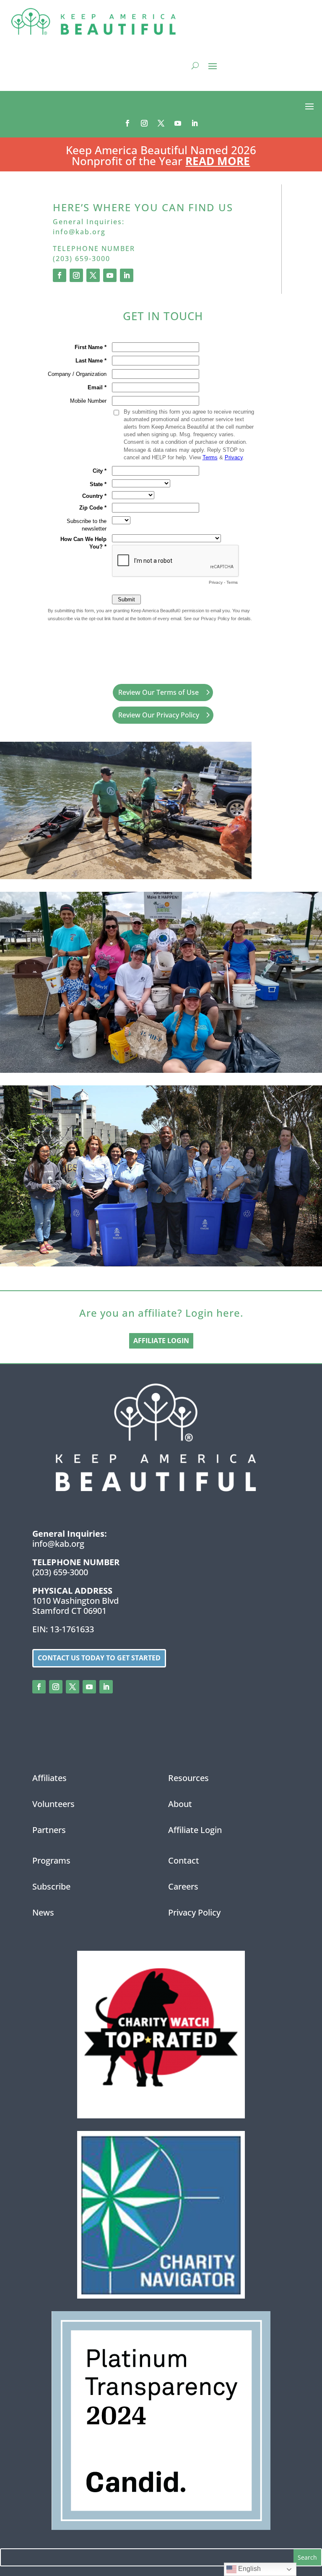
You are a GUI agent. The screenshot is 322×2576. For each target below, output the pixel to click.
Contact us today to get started (99, 1658)
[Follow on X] (161, 123)
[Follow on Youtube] (178, 123)
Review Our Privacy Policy (159, 715)
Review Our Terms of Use (158, 692)
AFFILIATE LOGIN (161, 1341)
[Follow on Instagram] (144, 123)
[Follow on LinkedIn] (195, 123)
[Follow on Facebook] (127, 123)
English (249, 2569)
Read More (218, 161)
